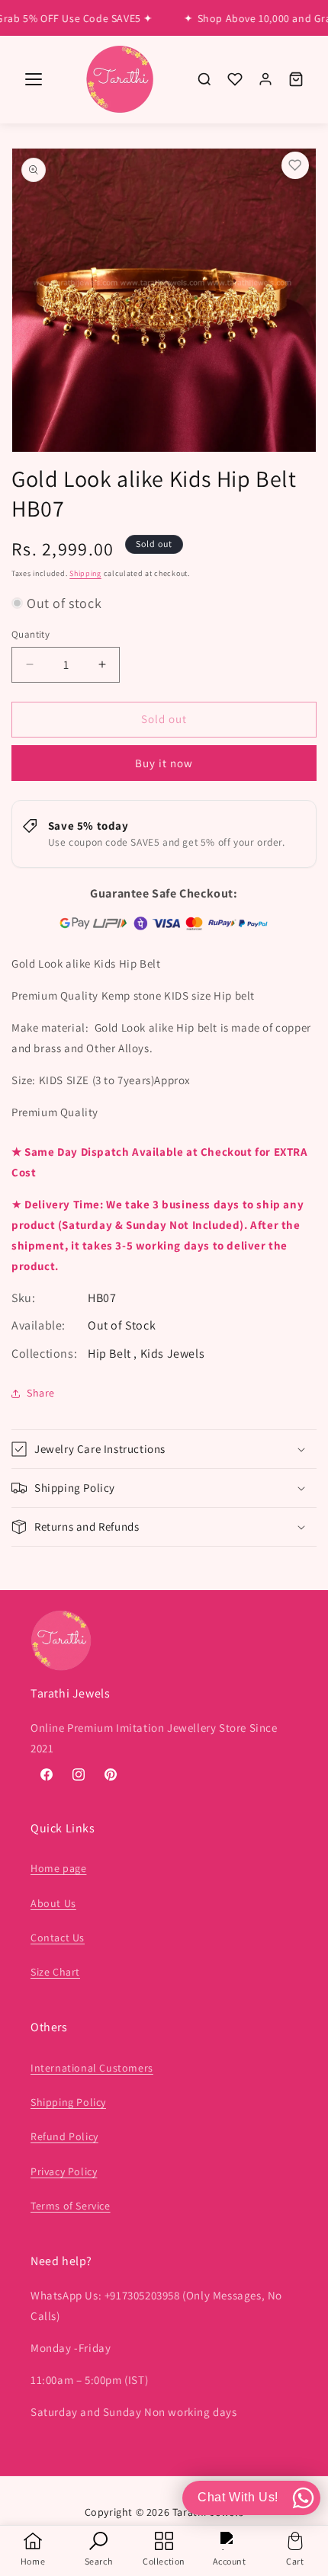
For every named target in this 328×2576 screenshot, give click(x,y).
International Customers (92, 2068)
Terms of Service (71, 2206)
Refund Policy (64, 2136)
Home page (58, 1868)
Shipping (85, 573)
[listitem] (204, 79)
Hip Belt (111, 1354)
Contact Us (58, 1938)
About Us (53, 1903)
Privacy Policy (64, 2171)
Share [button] (41, 1393)
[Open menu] (34, 79)
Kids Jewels (173, 1354)
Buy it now (164, 763)
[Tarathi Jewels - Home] (120, 80)
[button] (164, 1449)
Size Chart (55, 1972)
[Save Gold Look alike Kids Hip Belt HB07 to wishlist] (295, 165)
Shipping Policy (68, 2102)
